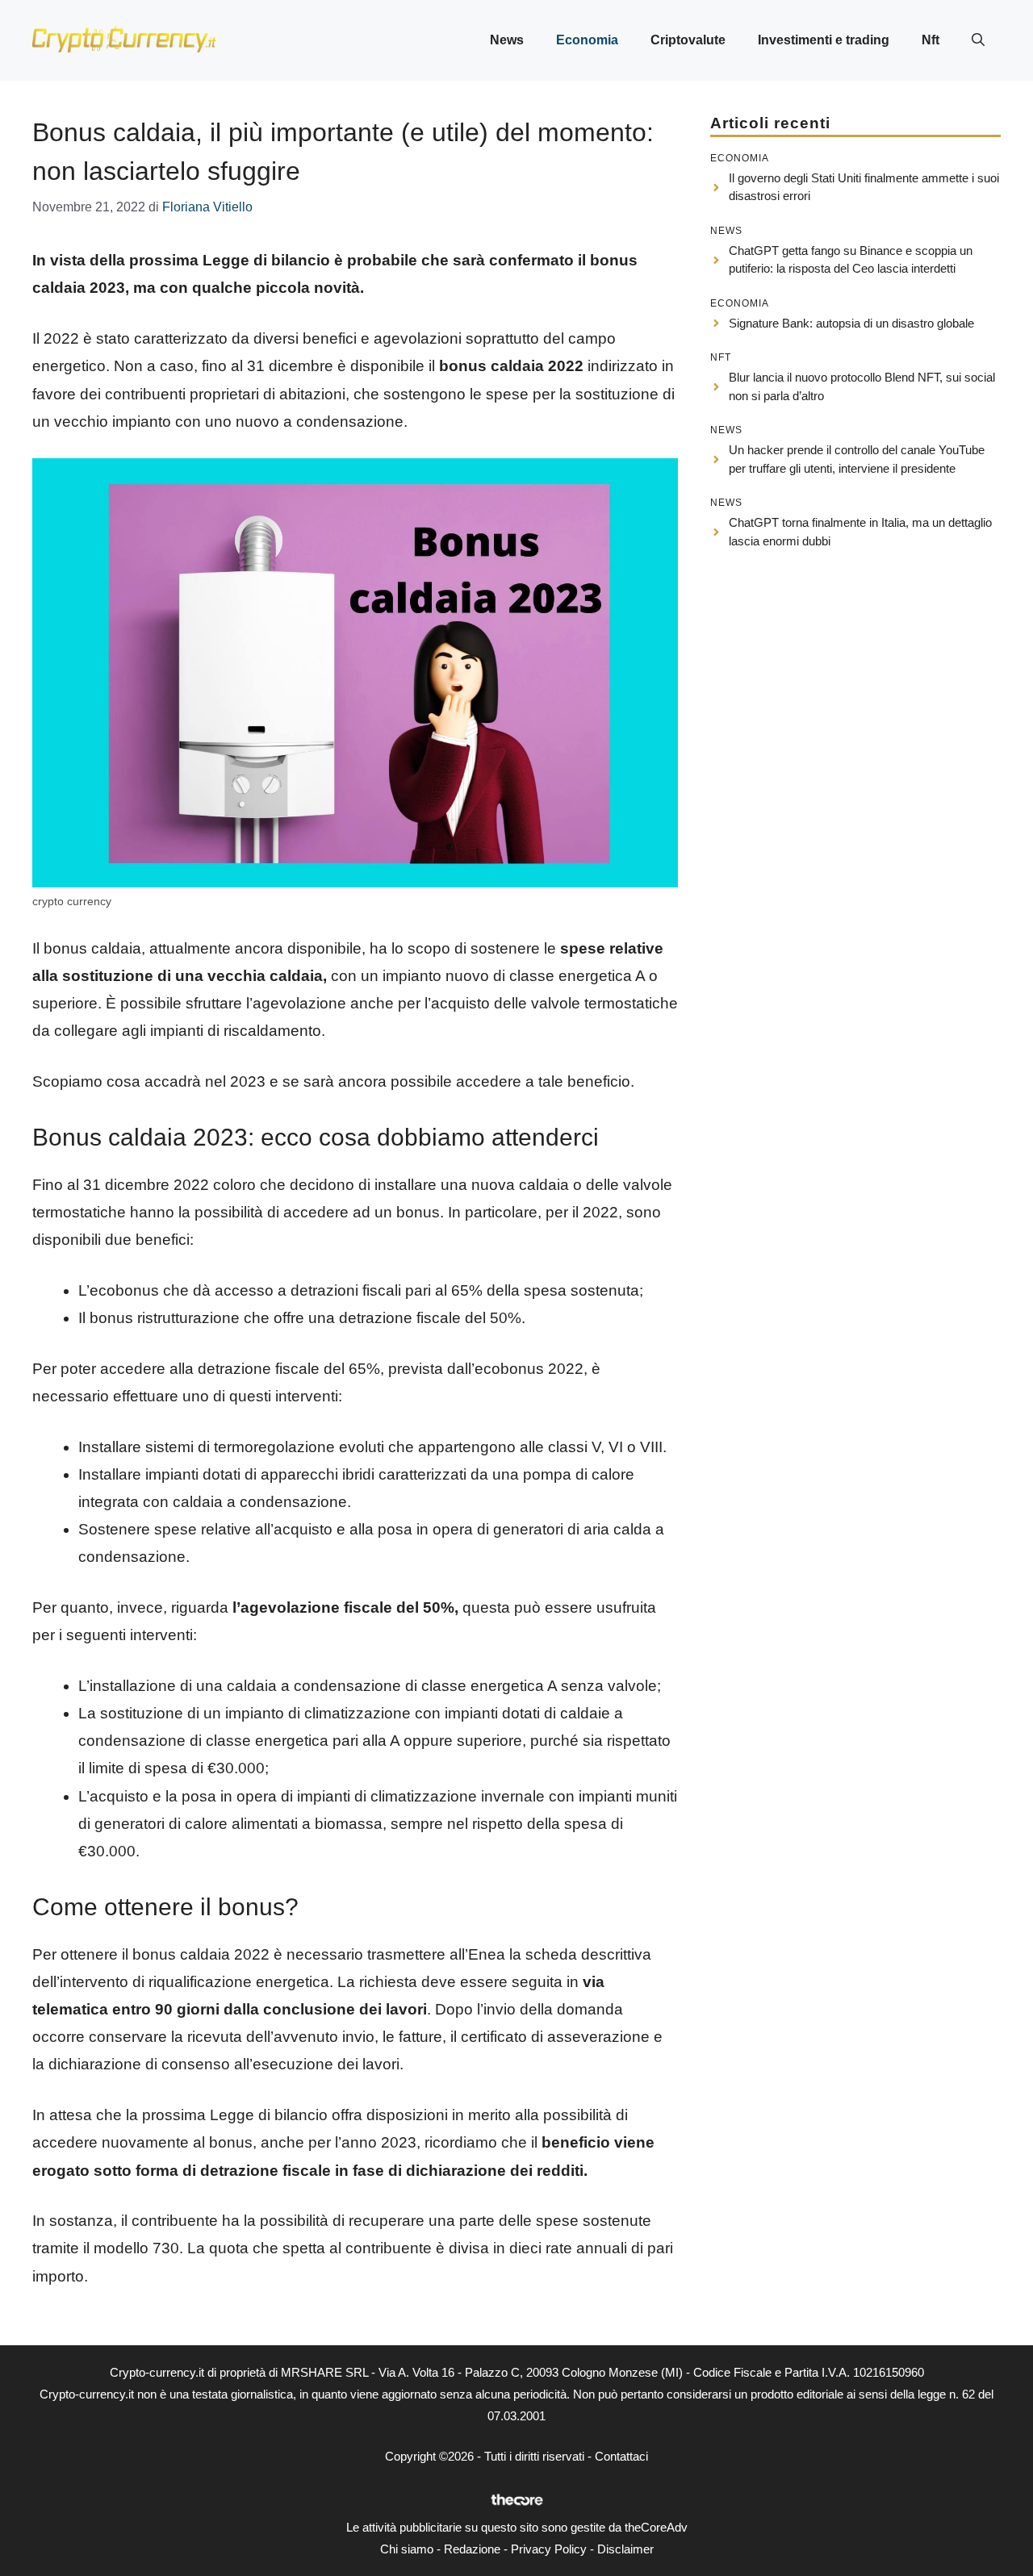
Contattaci (621, 2456)
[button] (978, 40)
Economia (587, 40)
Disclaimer (625, 2549)
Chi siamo (407, 2549)
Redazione (472, 2549)
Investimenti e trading (824, 40)
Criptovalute (688, 40)
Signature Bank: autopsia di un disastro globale (851, 323)
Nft (931, 40)
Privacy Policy (549, 2549)
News (507, 40)
